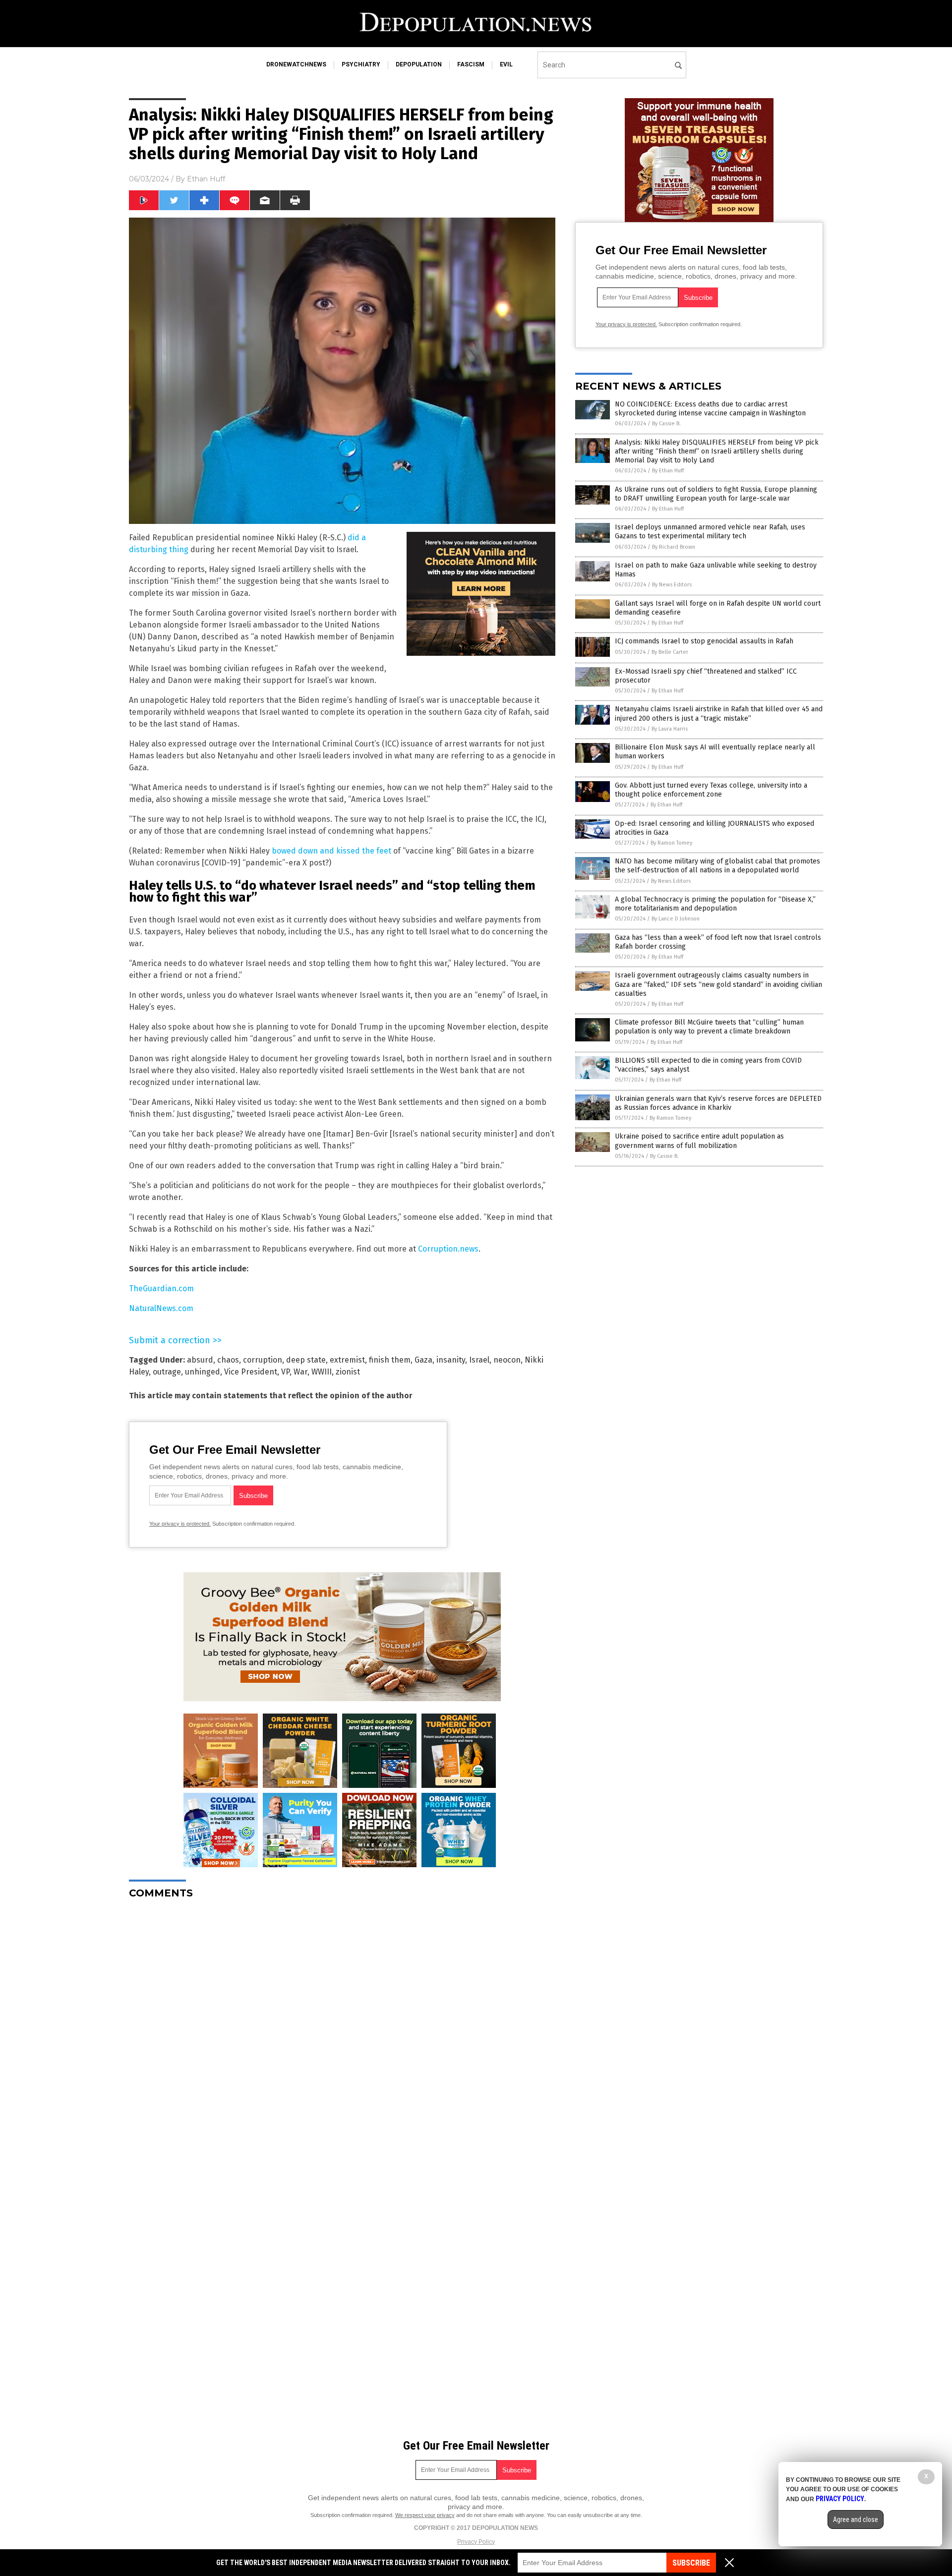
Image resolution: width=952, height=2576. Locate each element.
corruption (263, 1360)
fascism (471, 64)
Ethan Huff (206, 179)
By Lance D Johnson (676, 919)
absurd (200, 1360)
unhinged (203, 1372)
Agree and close (856, 2519)
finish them (390, 1360)
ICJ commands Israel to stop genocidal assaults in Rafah (704, 641)
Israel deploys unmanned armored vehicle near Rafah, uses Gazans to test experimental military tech (710, 532)
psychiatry (361, 64)
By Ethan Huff (668, 471)
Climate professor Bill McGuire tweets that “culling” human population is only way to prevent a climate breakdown (709, 1027)
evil (506, 64)
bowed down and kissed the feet (331, 851)
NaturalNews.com (161, 1308)
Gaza (423, 1360)
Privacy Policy (476, 2542)
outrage (167, 1372)
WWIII (322, 1372)
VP (285, 1372)
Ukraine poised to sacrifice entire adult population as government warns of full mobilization (699, 1141)
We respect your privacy (425, 2515)
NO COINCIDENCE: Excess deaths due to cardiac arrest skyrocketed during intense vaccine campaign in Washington (710, 409)
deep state (306, 1360)
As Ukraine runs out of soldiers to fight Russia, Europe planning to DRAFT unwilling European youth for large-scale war (716, 494)
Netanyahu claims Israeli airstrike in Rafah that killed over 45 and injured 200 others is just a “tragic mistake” (719, 714)
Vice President (251, 1372)
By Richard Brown (674, 547)
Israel (479, 1360)
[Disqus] (342, 2031)
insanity (451, 1360)
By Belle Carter (670, 652)
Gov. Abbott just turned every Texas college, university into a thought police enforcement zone (711, 790)
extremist (347, 1360)
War (300, 1372)
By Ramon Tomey (671, 843)
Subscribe (691, 2563)
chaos (228, 1360)
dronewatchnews (296, 64)
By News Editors (672, 585)
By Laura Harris (670, 729)
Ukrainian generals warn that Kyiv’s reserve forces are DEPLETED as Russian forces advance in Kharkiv (718, 1103)
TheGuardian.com (161, 1288)
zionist (348, 1372)
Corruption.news (448, 1249)
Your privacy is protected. (180, 1524)
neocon (507, 1360)
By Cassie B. (666, 424)
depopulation (419, 64)
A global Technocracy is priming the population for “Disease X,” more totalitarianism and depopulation (715, 904)
